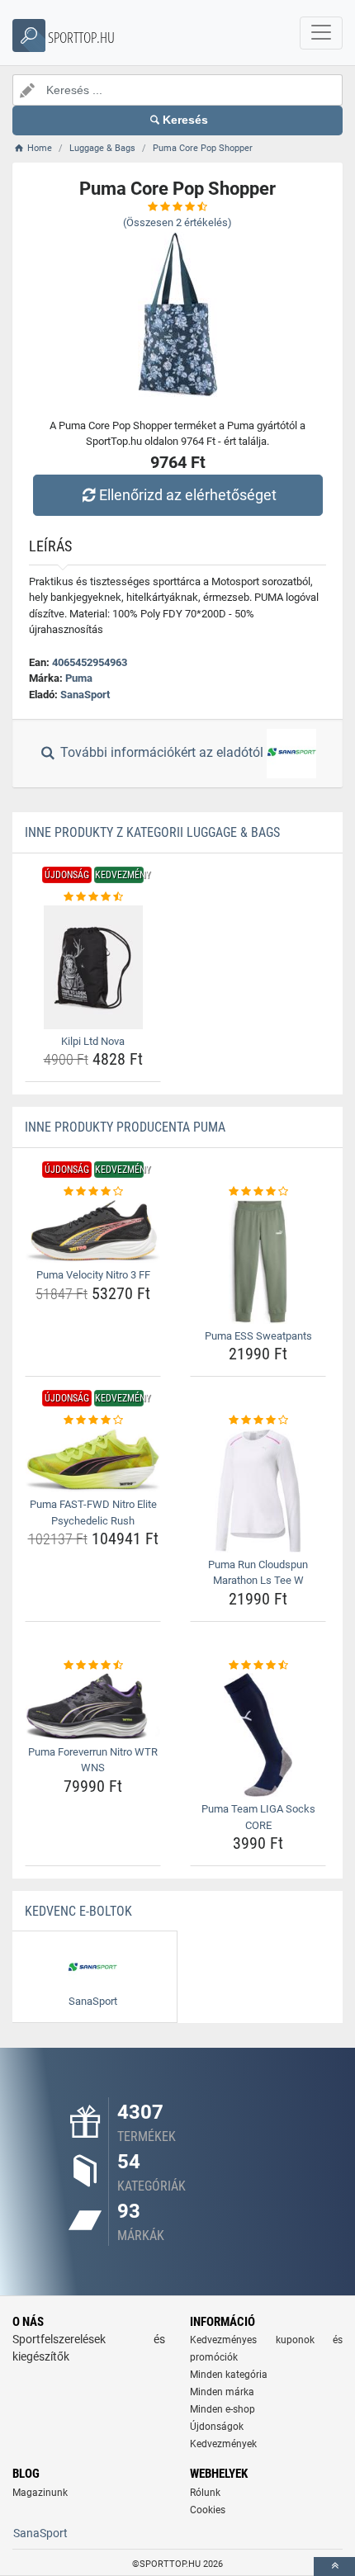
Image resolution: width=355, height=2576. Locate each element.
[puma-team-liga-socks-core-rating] (258, 1666)
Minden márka (222, 2392)
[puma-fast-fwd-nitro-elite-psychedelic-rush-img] (93, 1461)
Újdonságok (217, 2427)
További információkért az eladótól (162, 753)
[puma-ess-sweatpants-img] (258, 1262)
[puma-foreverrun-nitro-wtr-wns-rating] (93, 1666)
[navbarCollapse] (321, 33)
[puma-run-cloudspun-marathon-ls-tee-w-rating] (258, 1420)
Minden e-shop (222, 2409)
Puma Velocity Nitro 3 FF (93, 1275)
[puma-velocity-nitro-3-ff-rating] (93, 1192)
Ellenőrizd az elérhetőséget (188, 495)
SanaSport (85, 695)
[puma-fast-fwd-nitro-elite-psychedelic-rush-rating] (93, 1420)
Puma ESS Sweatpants (258, 1336)
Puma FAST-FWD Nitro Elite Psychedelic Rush (93, 1513)
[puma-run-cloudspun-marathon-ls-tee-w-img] (258, 1491)
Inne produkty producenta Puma (125, 1127)
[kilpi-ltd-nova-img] (93, 967)
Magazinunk (40, 2493)
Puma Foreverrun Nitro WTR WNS (93, 1760)
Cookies (208, 2510)
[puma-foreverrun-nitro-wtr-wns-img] (93, 1706)
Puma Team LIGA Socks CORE (258, 1817)
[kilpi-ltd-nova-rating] (93, 897)
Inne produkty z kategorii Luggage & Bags (152, 832)
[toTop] (334, 2567)
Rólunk (205, 2493)
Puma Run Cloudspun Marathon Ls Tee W (258, 1573)
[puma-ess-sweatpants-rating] (258, 1192)
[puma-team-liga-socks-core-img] (258, 1735)
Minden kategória (229, 2375)
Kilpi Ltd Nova (93, 1041)
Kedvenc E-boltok (78, 1911)
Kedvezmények (223, 2444)
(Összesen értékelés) (177, 222)
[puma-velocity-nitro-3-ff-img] (93, 1231)
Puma (79, 678)
